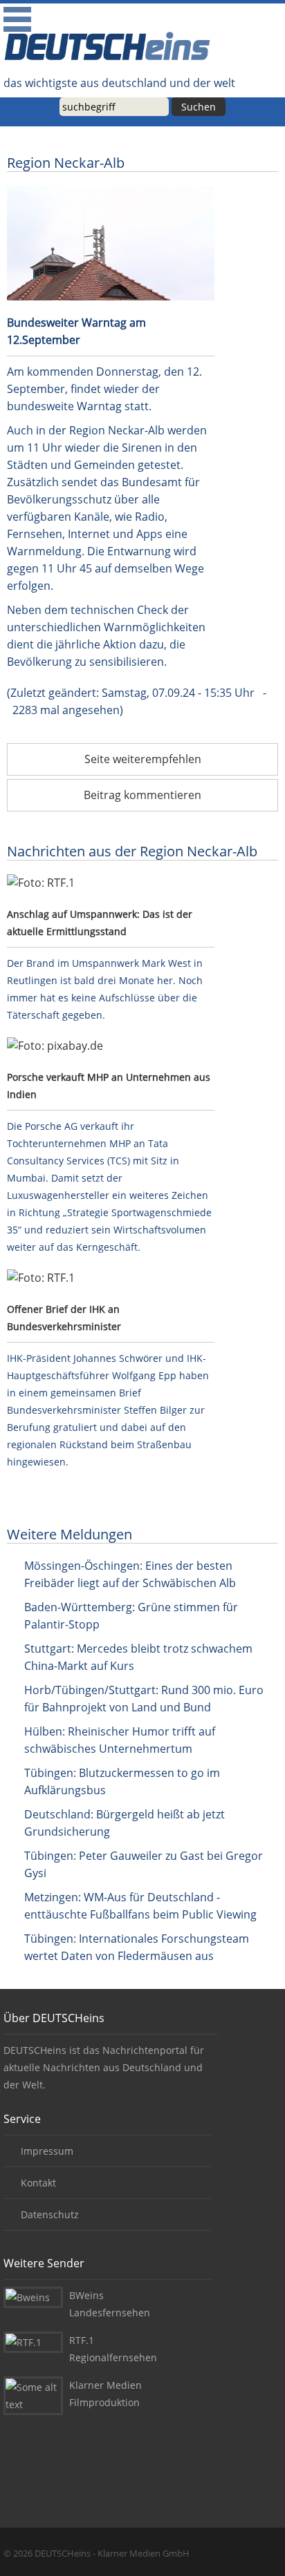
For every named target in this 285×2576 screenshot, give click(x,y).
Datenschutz (50, 2214)
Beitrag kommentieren (142, 795)
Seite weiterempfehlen (143, 759)
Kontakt (38, 2183)
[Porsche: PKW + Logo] (111, 1046)
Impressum (47, 2151)
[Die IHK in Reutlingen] (111, 1278)
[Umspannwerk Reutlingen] (111, 883)
